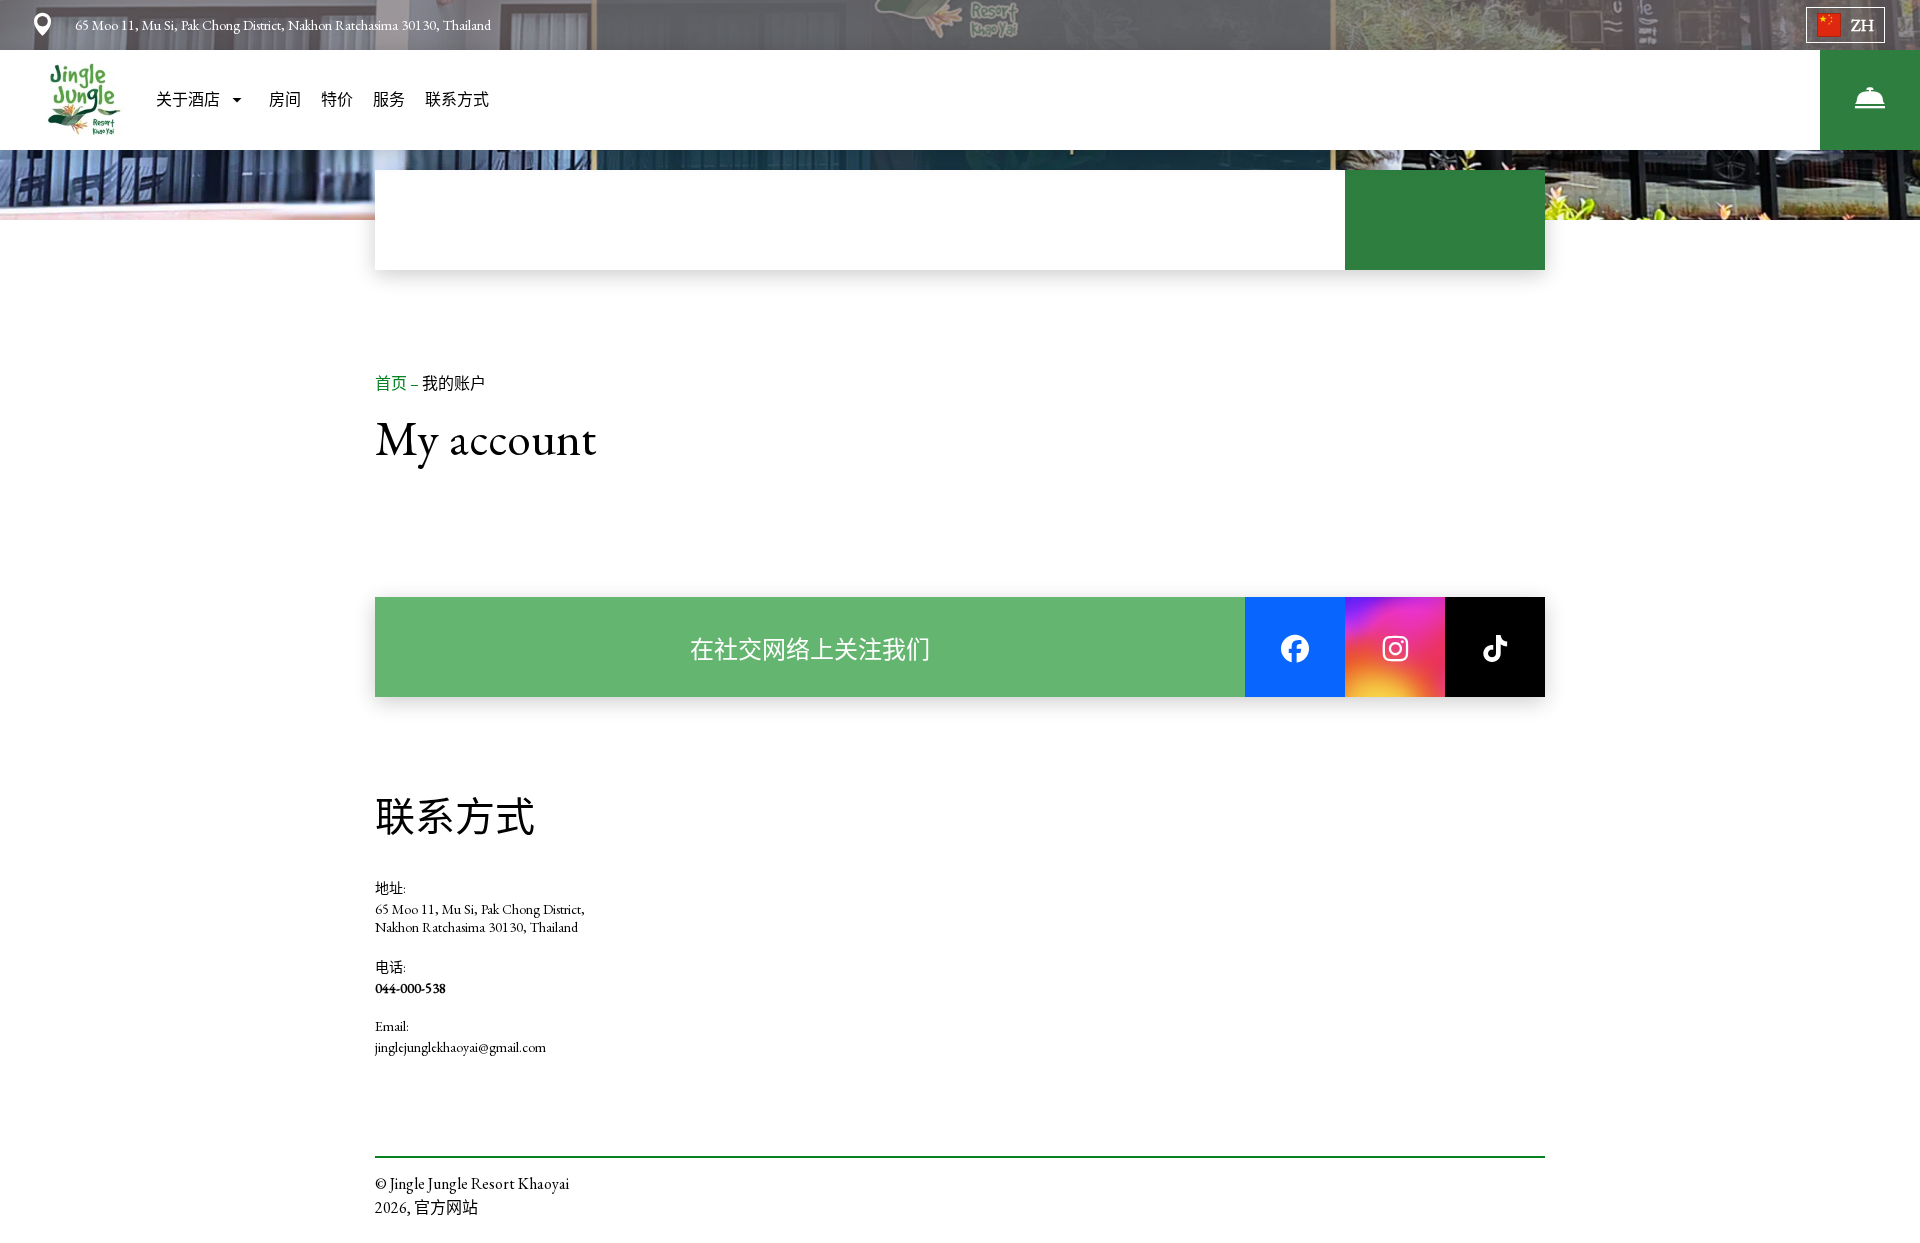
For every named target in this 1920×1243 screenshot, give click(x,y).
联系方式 (457, 99)
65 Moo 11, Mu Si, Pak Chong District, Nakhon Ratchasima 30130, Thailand (480, 918)
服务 (389, 99)
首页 (392, 383)
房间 (285, 99)
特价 (337, 99)
